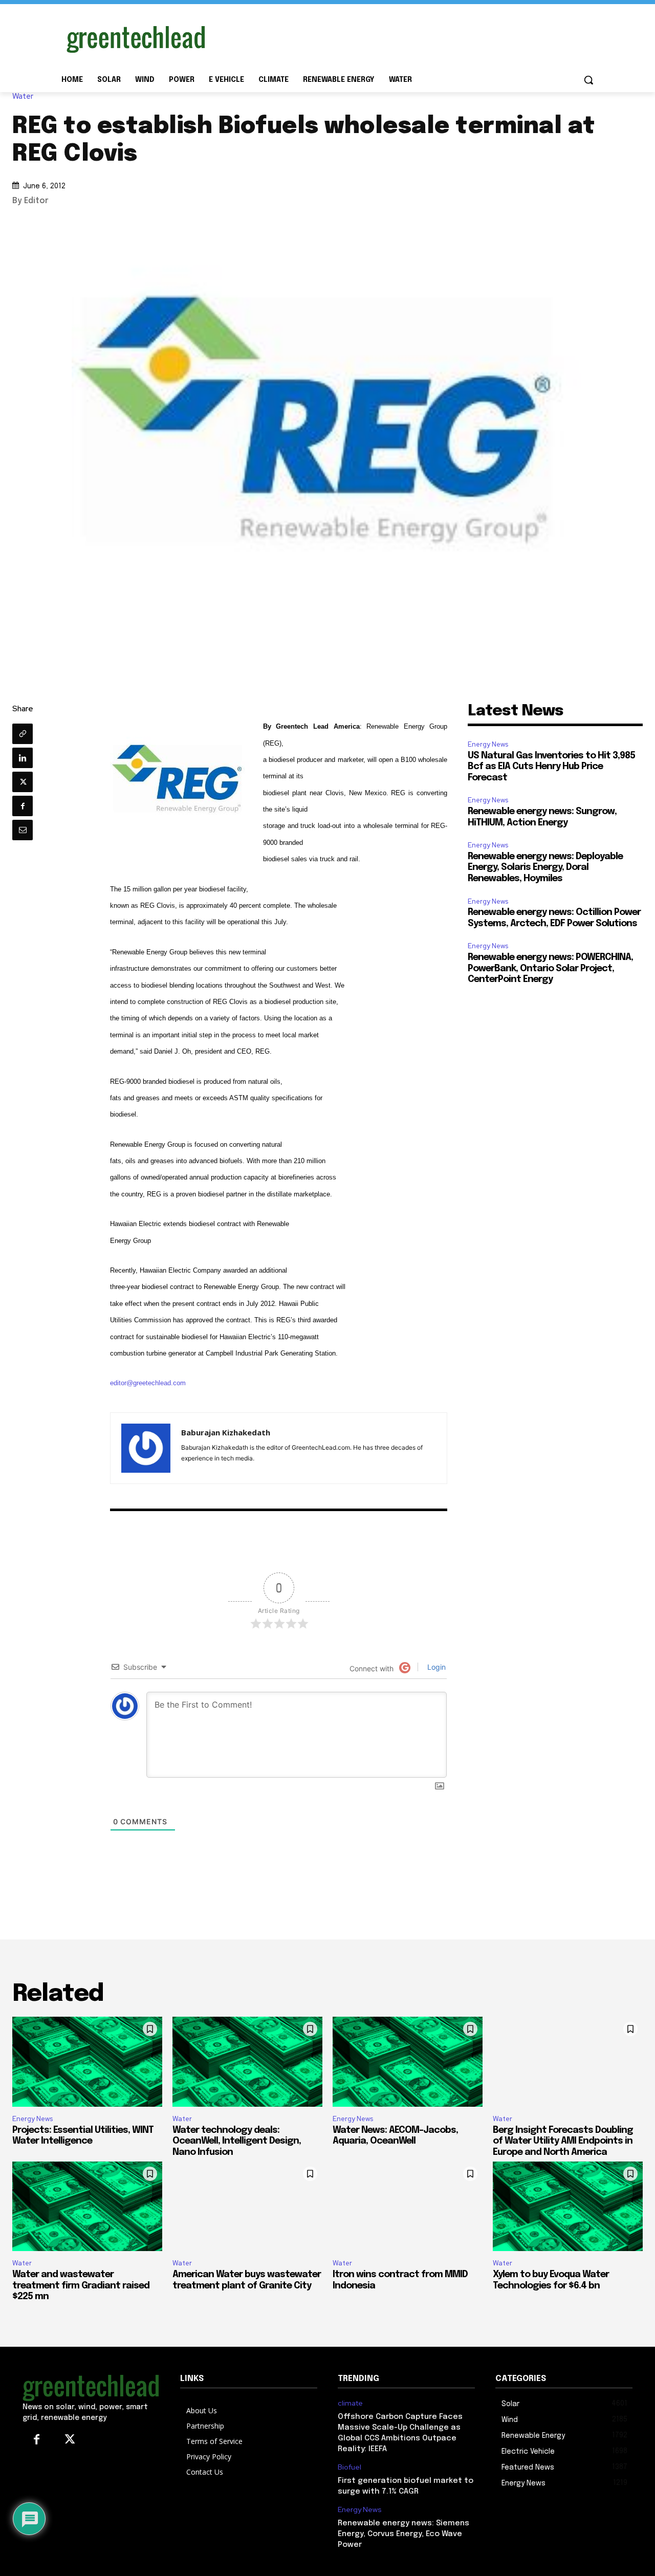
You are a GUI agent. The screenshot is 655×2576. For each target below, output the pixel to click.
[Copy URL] (23, 734)
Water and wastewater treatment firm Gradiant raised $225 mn (81, 2286)
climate (350, 2403)
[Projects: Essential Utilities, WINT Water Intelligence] (87, 2062)
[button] (588, 80)
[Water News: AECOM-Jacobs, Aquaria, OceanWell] (408, 2062)
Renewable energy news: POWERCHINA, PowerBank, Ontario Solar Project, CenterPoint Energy (550, 968)
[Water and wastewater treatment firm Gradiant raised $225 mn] (87, 2207)
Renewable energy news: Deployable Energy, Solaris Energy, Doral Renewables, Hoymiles (545, 868)
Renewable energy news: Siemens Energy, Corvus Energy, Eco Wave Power (403, 2534)
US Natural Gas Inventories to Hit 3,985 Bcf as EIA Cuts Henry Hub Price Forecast (551, 767)
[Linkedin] (23, 758)
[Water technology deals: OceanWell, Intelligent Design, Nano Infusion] (247, 2062)
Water (23, 96)
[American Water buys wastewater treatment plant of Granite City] (247, 2207)
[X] (23, 782)
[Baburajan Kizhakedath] (146, 1448)
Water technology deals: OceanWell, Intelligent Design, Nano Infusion (237, 2141)
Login (435, 1667)
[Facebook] (23, 806)
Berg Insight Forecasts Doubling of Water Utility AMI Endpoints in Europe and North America (563, 2141)
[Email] (23, 830)
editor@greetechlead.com (148, 1383)
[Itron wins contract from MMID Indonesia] (408, 2207)
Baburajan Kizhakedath (226, 1432)
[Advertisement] (404, 37)
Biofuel (350, 2467)
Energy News (488, 744)
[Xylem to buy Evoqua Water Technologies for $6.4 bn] (568, 2207)
